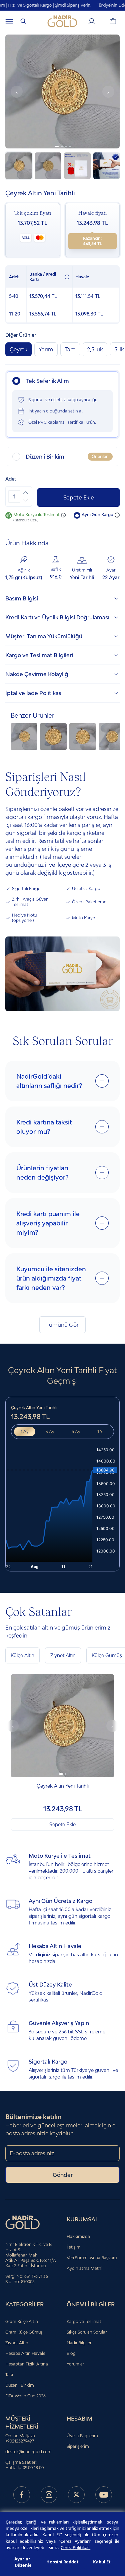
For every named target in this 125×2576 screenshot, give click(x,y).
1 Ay (25, 1431)
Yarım (46, 349)
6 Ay (76, 1431)
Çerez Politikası (75, 2547)
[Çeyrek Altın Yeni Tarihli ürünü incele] (62, 1726)
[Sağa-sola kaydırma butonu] (13, 1726)
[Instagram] (49, 2495)
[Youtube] (104, 2495)
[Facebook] (22, 2495)
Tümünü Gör (62, 1325)
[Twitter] (76, 2495)
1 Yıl (101, 1431)
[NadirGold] (62, 21)
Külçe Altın (22, 1655)
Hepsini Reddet (62, 2562)
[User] (92, 21)
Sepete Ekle (79, 497)
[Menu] (9, 21)
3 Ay (50, 1431)
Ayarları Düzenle (23, 2562)
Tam (70, 349)
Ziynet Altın (63, 1655)
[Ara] (23, 21)
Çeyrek (18, 349)
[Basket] (113, 21)
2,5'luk (95, 349)
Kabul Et (102, 2562)
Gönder (63, 2175)
